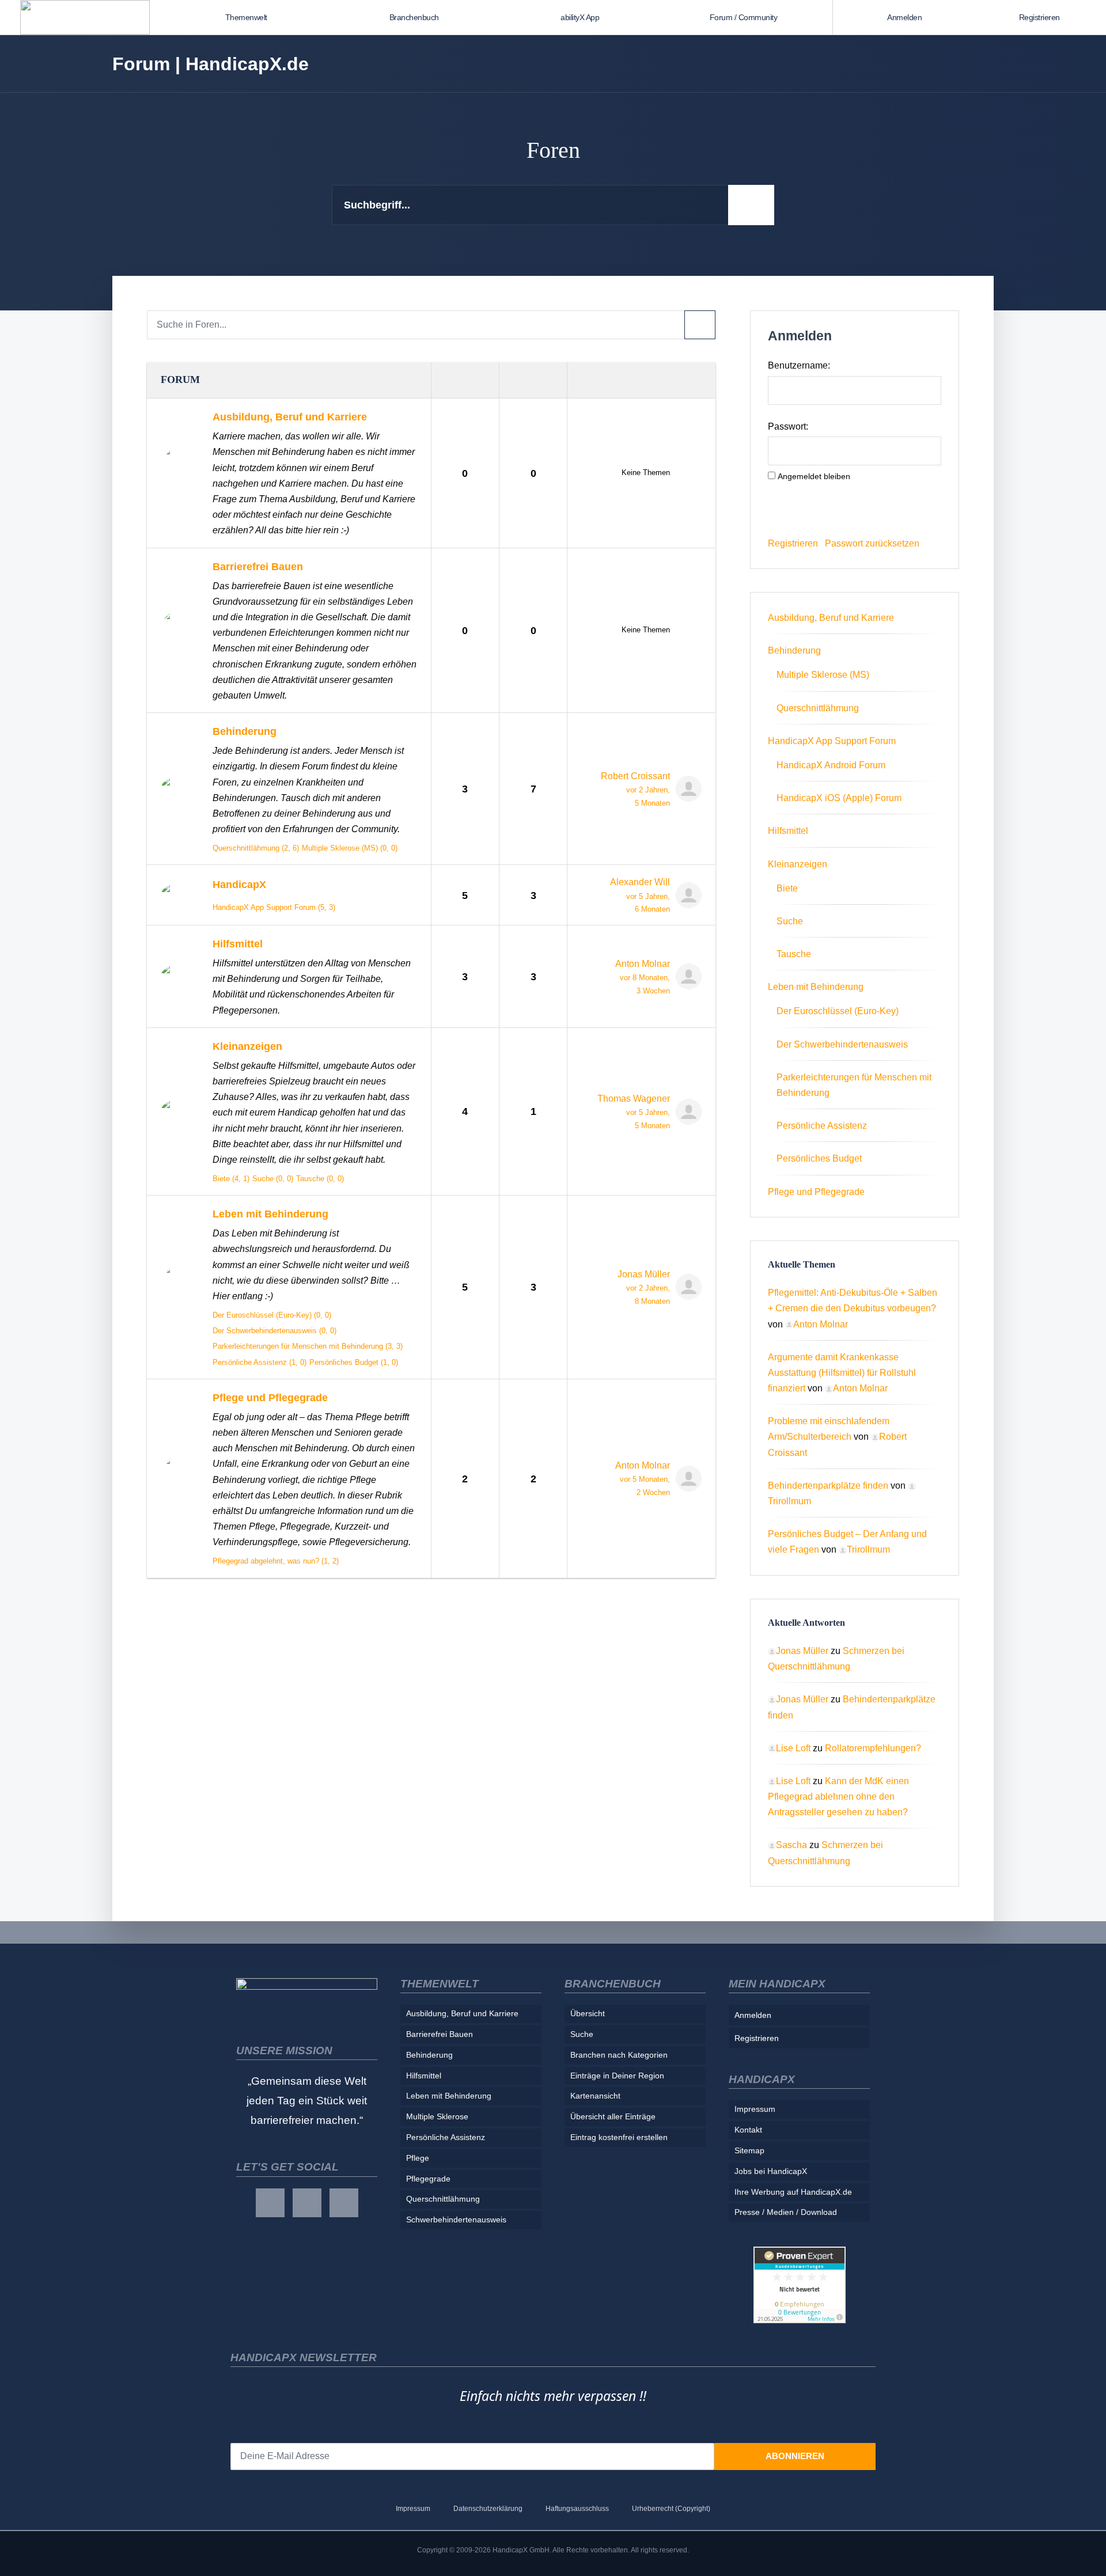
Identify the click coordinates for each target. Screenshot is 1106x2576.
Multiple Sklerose (437, 2116)
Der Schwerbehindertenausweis (842, 1044)
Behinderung (245, 731)
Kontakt (748, 2130)
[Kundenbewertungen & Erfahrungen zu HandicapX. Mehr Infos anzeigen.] (800, 2284)
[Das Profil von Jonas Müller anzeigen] (686, 1287)
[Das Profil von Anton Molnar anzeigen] (686, 976)
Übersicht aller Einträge (613, 2116)
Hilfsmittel (238, 944)
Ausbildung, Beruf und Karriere (290, 417)
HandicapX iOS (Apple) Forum (839, 798)
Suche (790, 921)
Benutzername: (799, 365)
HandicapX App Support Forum (832, 741)
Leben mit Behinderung (270, 1214)
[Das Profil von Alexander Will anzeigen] (686, 895)
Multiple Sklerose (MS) (823, 675)
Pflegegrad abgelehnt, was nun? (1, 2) (276, 1561)
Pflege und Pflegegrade (270, 1397)
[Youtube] (344, 2203)
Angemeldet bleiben (814, 476)
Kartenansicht (595, 2096)
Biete (787, 888)
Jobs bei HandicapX (771, 2171)
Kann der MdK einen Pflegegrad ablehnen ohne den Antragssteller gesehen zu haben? (838, 1797)
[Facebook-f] (270, 2203)
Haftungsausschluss (577, 2509)
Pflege (418, 2158)
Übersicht (588, 2013)
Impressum (755, 2109)
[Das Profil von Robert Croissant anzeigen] (686, 789)
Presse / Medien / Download (786, 2212)
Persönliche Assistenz (822, 1126)
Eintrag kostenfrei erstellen (619, 2137)
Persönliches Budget (819, 1158)
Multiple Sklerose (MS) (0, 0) (350, 848)
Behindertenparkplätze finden (828, 1486)
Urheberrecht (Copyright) (671, 2509)
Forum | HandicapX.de (211, 64)
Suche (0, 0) (273, 1179)
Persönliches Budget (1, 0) (354, 1362)
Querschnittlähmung (818, 708)
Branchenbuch (414, 17)
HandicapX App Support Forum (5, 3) (274, 907)
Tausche (794, 954)
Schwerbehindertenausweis (456, 2220)
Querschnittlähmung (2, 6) (256, 848)
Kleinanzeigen (247, 1046)
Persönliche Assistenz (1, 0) (260, 1362)
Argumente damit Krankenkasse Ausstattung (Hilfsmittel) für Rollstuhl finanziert (842, 1373)
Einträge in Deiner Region (617, 2076)
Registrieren (1039, 17)
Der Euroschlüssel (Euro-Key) (838, 1011)
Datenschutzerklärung (488, 2509)
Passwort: (788, 426)
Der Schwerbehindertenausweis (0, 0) (274, 1331)
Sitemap (749, 2150)
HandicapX (239, 884)
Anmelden (904, 17)
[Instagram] (307, 2203)
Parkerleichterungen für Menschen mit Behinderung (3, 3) (308, 1346)
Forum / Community (744, 17)
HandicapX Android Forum (831, 765)
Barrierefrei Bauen (258, 566)
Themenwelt (246, 17)
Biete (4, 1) (231, 1179)
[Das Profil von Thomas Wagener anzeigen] (686, 1112)
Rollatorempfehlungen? (873, 1748)
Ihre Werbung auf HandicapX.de (793, 2192)
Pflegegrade (428, 2179)
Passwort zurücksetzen (872, 543)
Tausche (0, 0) (320, 1179)
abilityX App (580, 17)
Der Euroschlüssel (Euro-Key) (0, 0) (272, 1315)
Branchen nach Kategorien (619, 2055)
